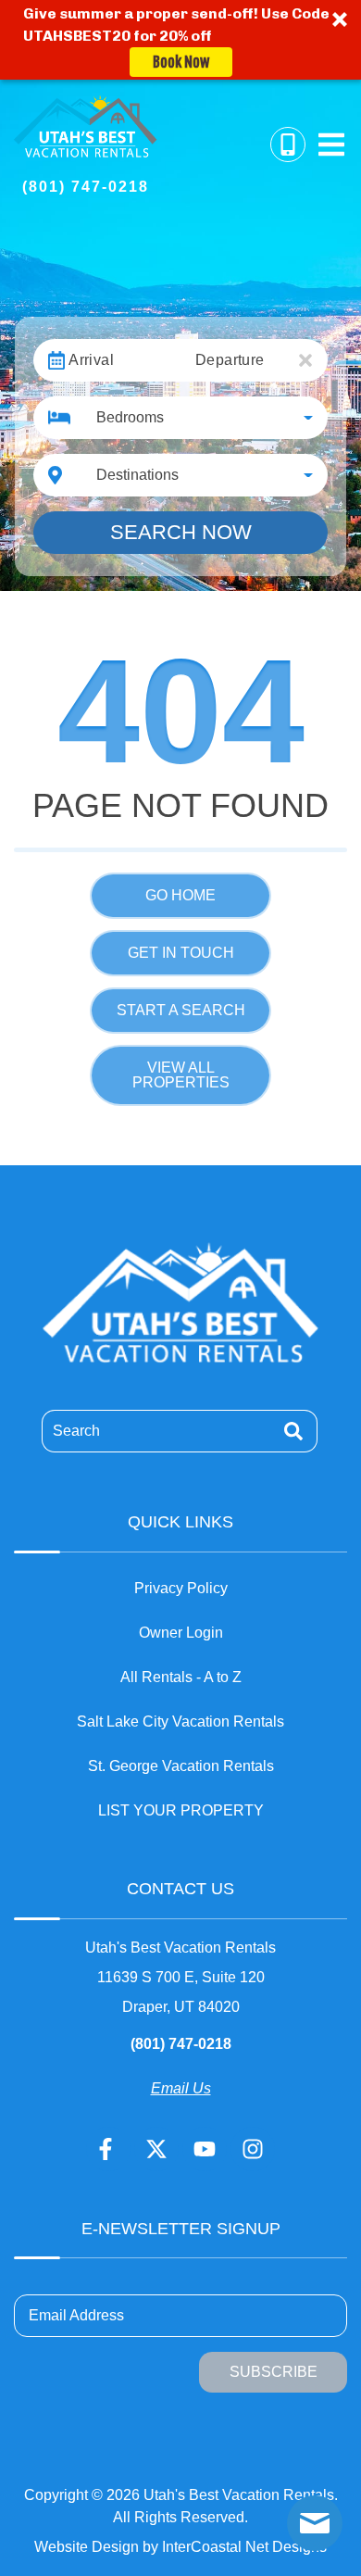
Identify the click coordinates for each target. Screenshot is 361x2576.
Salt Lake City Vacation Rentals (180, 1722)
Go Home (180, 895)
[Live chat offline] (315, 2523)
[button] (180, 40)
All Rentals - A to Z (181, 1677)
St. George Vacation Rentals (181, 1766)
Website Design (87, 2547)
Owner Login (181, 1633)
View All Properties (181, 1075)
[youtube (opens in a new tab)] (205, 2149)
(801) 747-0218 (181, 2044)
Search (76, 1431)
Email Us (181, 2088)
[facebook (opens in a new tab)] (108, 2149)
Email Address (76, 2315)
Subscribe (274, 2372)
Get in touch (181, 953)
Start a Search (181, 1010)
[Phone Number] (288, 145)
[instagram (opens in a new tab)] (253, 2149)
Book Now (181, 62)
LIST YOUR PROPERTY (181, 1810)
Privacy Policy (181, 1588)
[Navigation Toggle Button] (331, 145)
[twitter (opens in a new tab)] (156, 2149)
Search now (181, 532)
